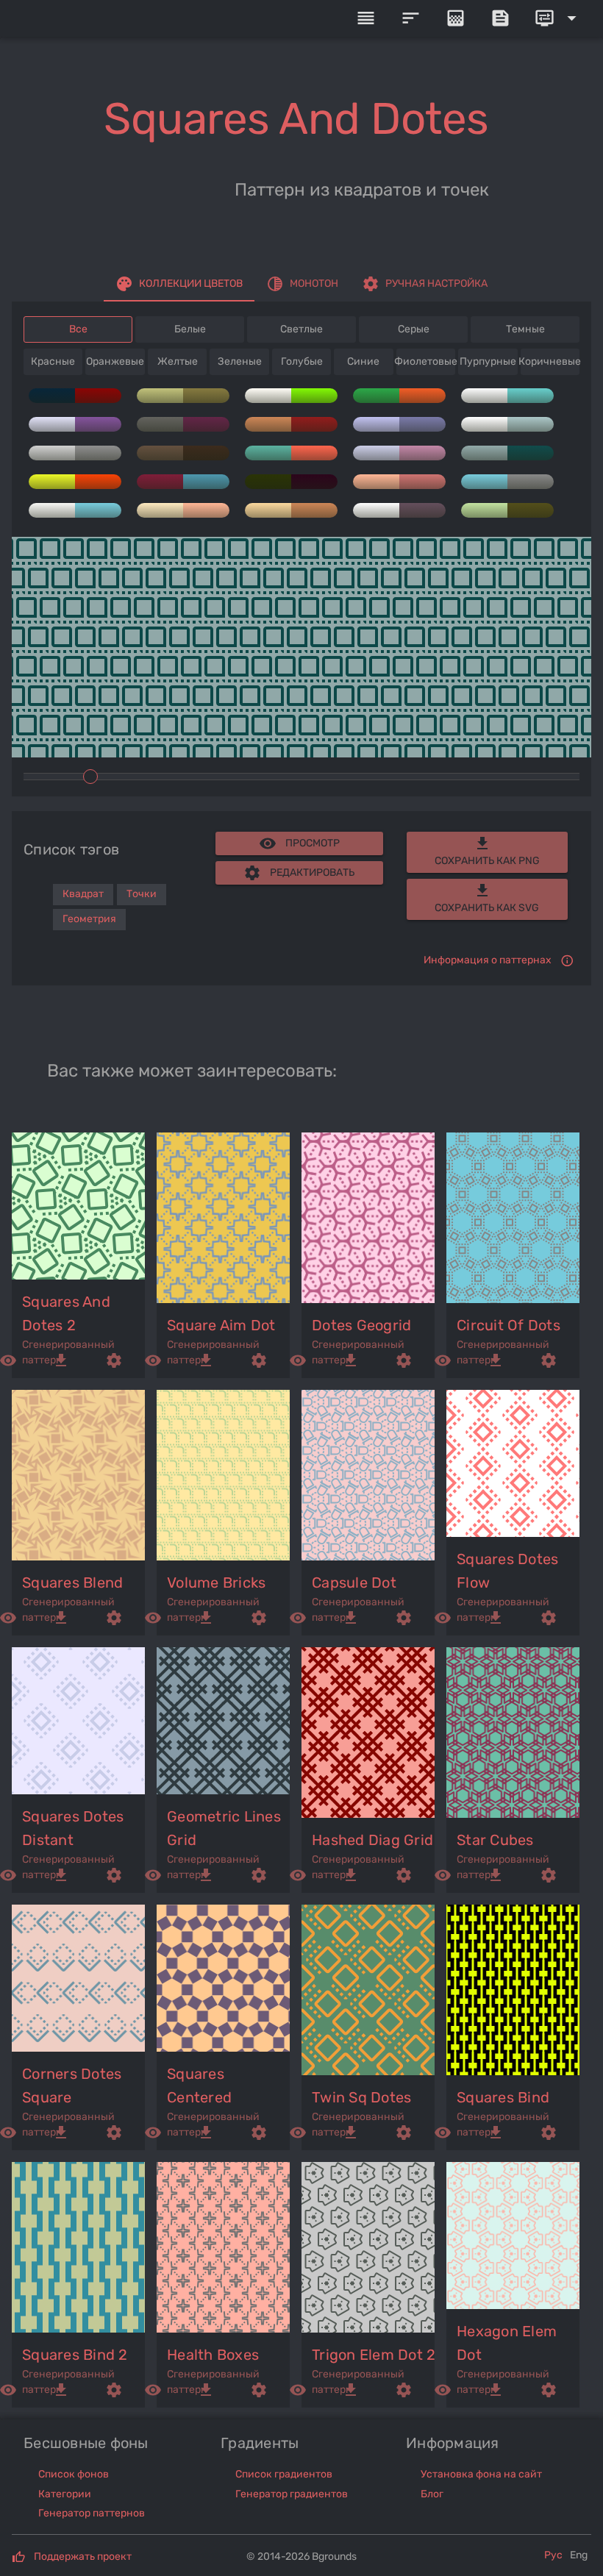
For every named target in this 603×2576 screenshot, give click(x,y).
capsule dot (354, 1583)
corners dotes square (72, 2086)
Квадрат (83, 894)
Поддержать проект (83, 2557)
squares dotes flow (507, 1571)
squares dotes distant (73, 1828)
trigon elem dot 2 (374, 2355)
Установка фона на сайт (481, 2474)
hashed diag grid (372, 1840)
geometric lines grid (224, 1828)
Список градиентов (284, 2474)
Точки (142, 894)
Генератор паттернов (92, 2513)
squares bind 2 (75, 2355)
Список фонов (74, 2474)
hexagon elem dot (507, 2343)
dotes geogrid (361, 1325)
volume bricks (216, 1583)
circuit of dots (509, 1325)
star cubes (495, 1840)
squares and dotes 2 (66, 1313)
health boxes (213, 2355)
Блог (432, 2494)
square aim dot (221, 1325)
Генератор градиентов (292, 2494)
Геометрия (89, 919)
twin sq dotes (361, 2097)
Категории (65, 2494)
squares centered (199, 2086)
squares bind (503, 2097)
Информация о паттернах (488, 960)
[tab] (179, 284)
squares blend (72, 1583)
